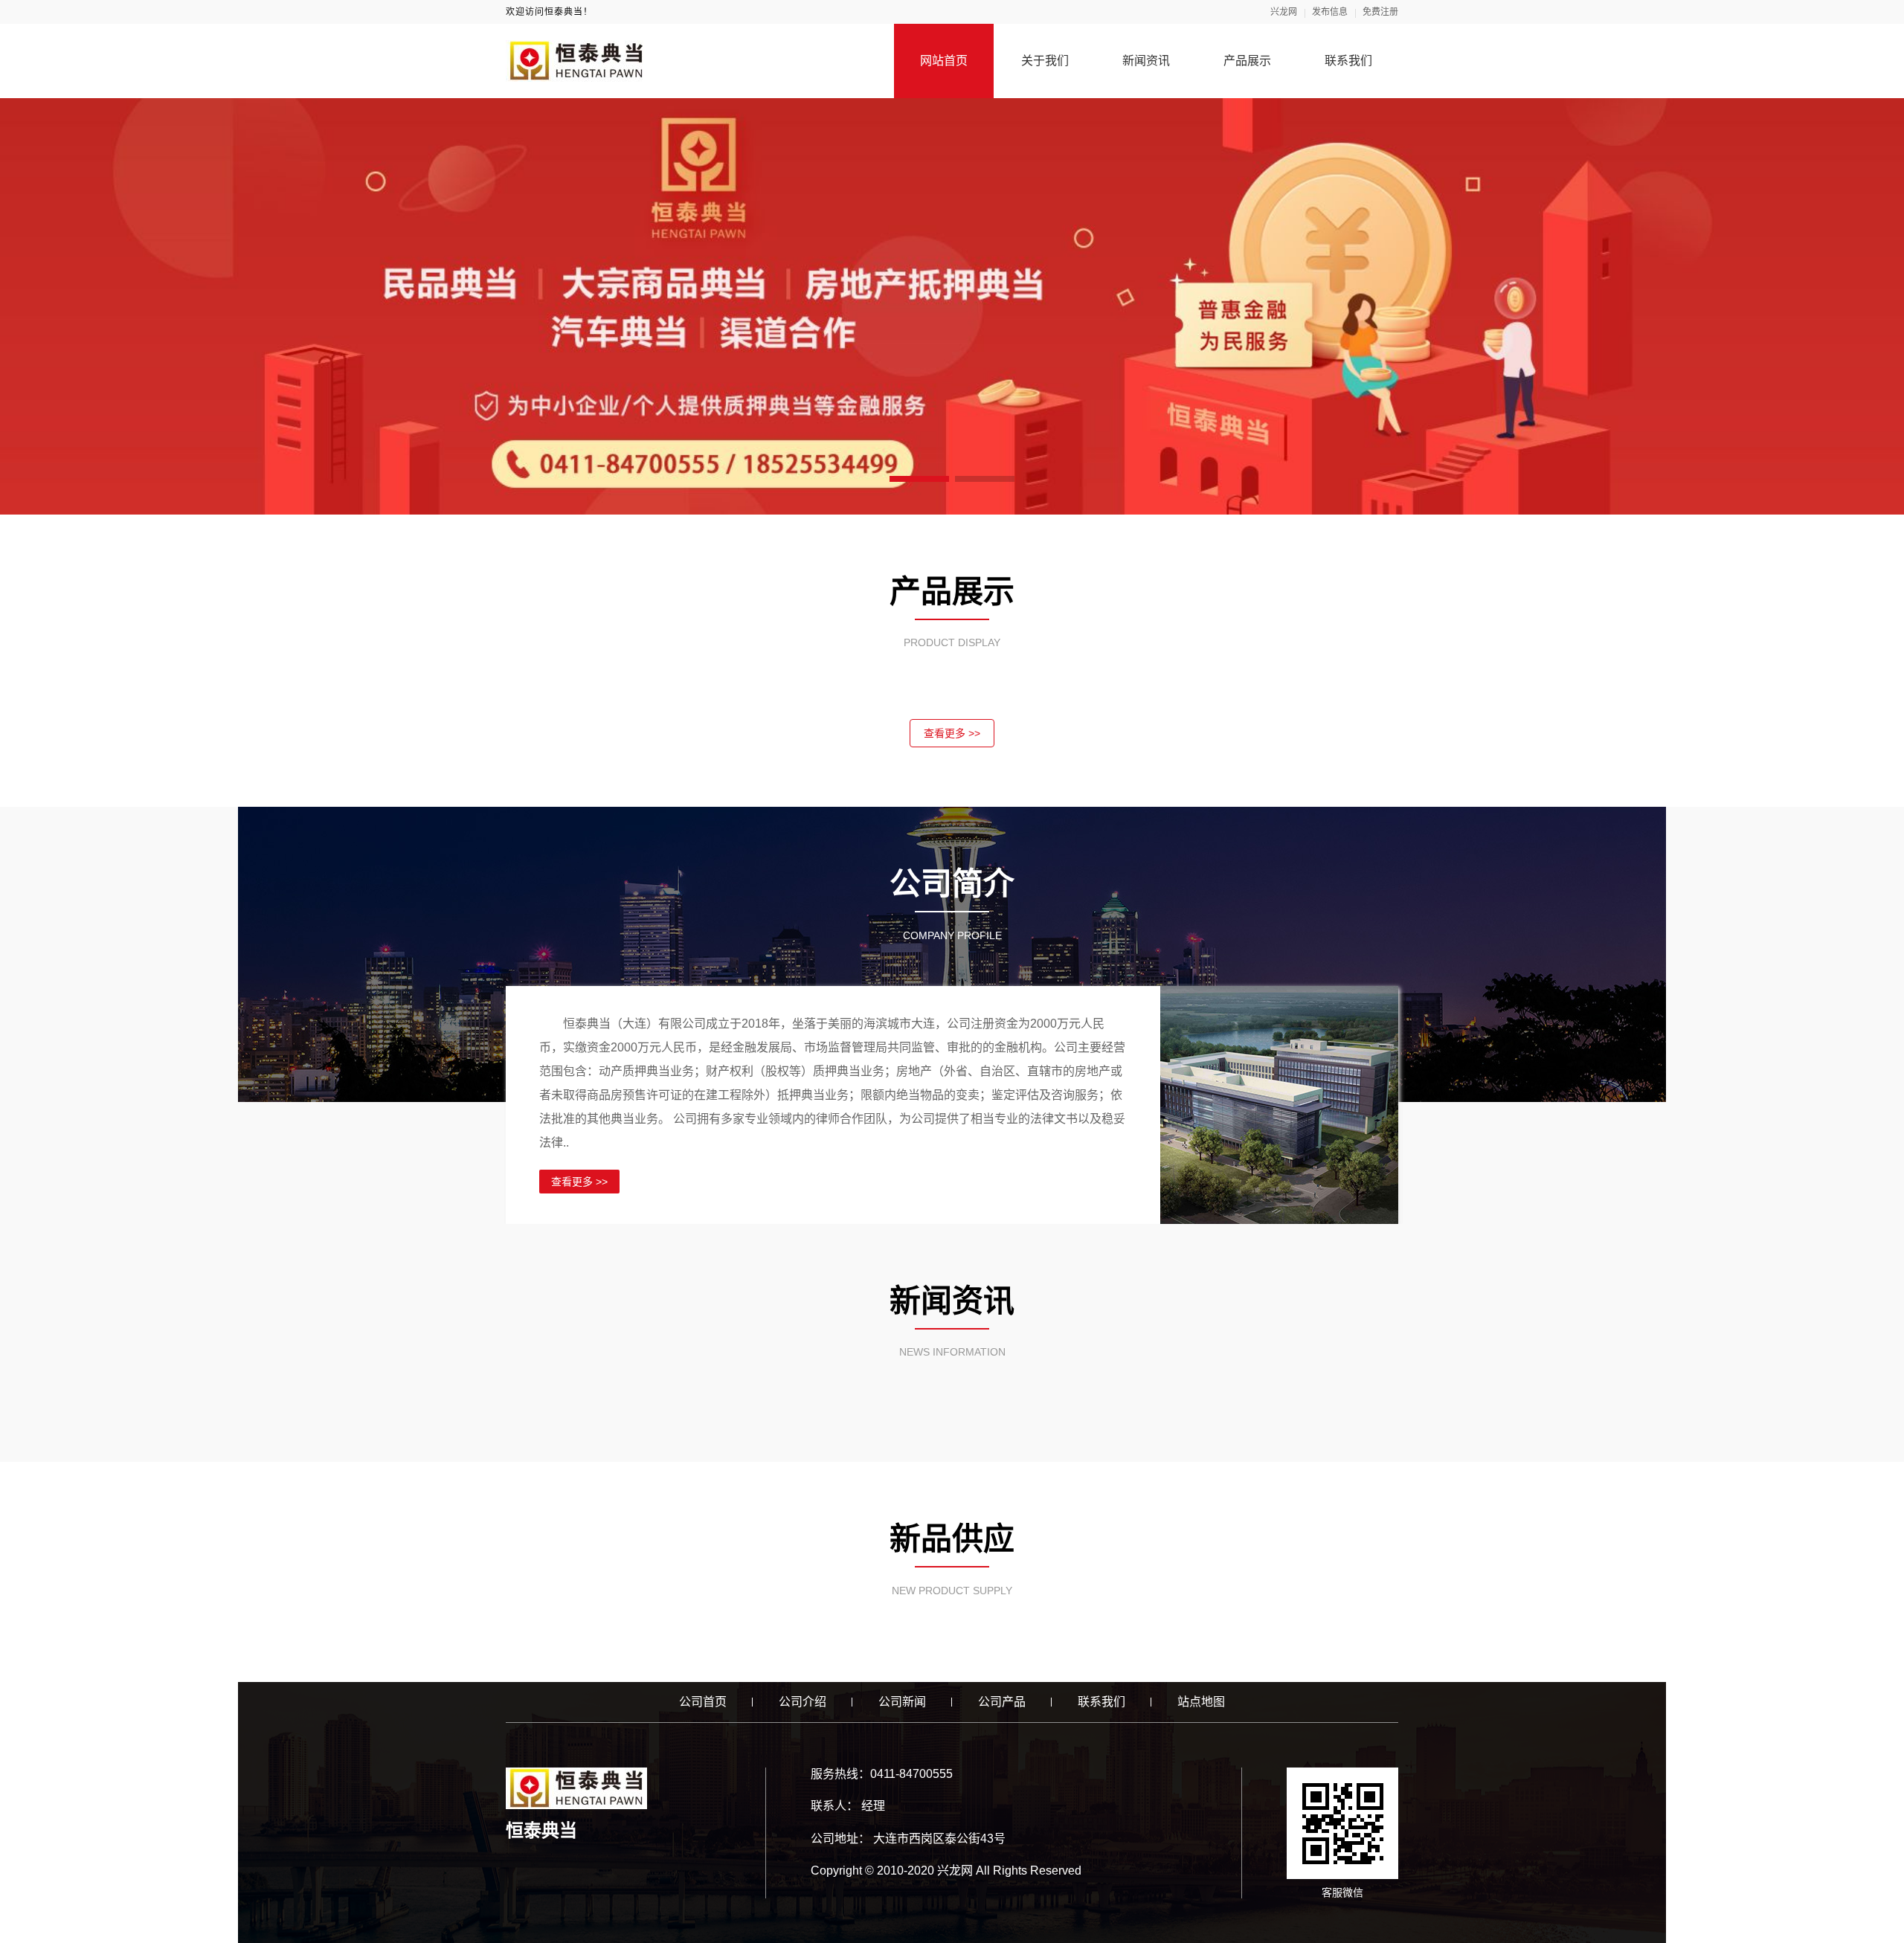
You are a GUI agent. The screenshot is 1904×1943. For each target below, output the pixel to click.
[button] (919, 479)
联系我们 (1348, 61)
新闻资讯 (1146, 61)
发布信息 (1330, 12)
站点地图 (1201, 1702)
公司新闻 (902, 1702)
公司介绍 (803, 1702)
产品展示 (1247, 61)
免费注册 (1380, 12)
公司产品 (1002, 1702)
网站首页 (944, 61)
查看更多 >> (952, 733)
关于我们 (1045, 61)
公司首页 (703, 1702)
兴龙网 (1284, 12)
